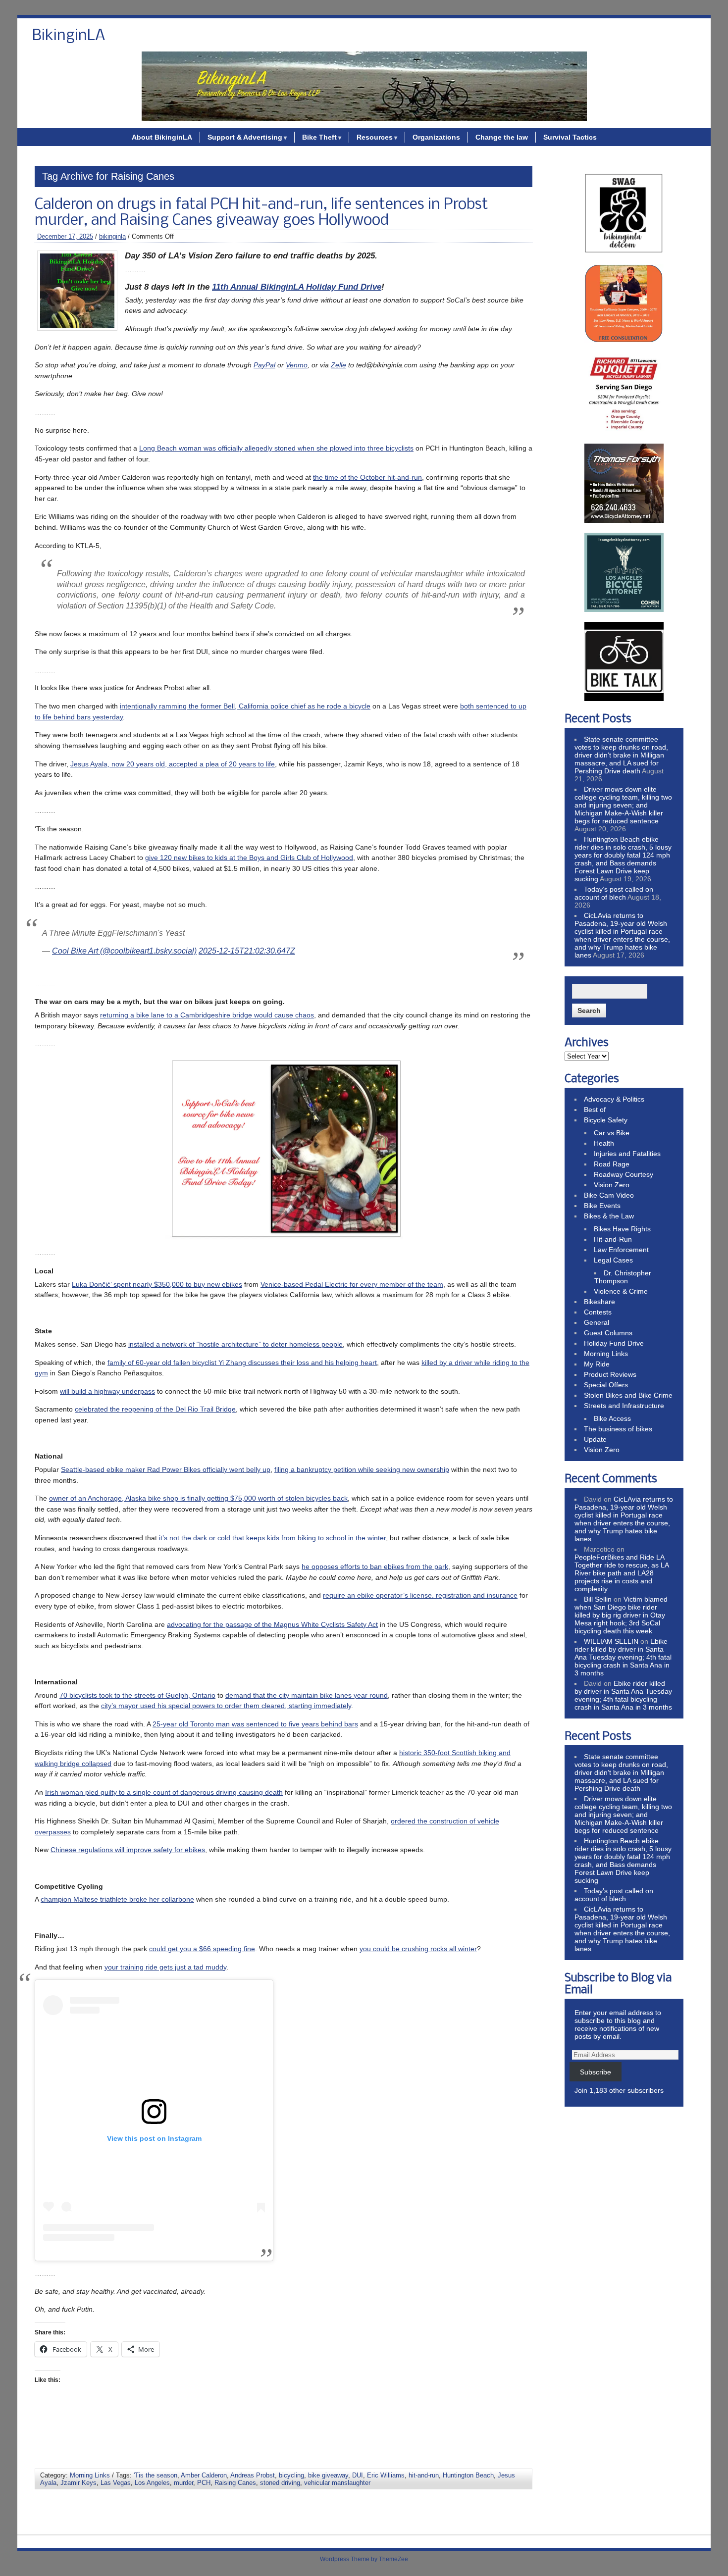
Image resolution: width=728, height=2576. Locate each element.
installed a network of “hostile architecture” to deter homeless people (235, 1344)
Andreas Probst (253, 2475)
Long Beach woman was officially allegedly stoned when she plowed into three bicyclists (276, 448)
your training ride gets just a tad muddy (165, 1967)
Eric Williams (386, 2475)
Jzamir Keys (78, 2483)
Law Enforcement (621, 1250)
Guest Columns (608, 1333)
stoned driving (280, 2483)
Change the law (502, 137)
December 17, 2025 (65, 236)
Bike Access (612, 1418)
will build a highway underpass (107, 1391)
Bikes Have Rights (622, 1229)
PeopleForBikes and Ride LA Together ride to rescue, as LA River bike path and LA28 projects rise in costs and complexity (622, 1573)
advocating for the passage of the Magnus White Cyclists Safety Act (272, 1624)
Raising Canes (235, 2483)
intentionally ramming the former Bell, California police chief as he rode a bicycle (245, 706)
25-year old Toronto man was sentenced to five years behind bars (255, 1724)
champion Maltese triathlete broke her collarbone (117, 1899)
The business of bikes (618, 1429)
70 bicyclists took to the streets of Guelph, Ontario (137, 1695)
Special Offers (606, 1385)
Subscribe (596, 2072)
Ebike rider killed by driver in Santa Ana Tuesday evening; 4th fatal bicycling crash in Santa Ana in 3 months (623, 1657)
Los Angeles (152, 2483)
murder (183, 2483)
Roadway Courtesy (624, 1174)
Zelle (338, 365)
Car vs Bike (612, 1133)
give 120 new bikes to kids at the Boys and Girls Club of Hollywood (249, 858)
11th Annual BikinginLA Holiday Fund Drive (297, 287)
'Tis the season (156, 2475)
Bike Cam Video (609, 1195)
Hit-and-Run (613, 1239)
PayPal (264, 365)
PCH (204, 2483)
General (597, 1322)
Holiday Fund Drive (614, 1343)
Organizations (436, 137)
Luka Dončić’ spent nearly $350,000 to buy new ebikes (157, 1284)
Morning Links (90, 2475)
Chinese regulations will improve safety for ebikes (128, 1850)
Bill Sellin (598, 1599)
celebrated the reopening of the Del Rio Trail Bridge (155, 1409)
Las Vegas (116, 2483)
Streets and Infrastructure (624, 1406)
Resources (375, 137)
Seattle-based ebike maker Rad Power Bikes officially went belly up (166, 1469)
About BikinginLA (162, 137)
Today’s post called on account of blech (614, 893)
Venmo (297, 365)
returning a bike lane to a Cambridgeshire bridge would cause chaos (207, 1015)
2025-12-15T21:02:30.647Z (247, 951)
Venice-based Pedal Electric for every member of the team (352, 1284)
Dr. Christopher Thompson (623, 1277)
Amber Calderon (204, 2475)
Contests (598, 1312)
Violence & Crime (621, 1291)
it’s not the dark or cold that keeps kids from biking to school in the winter (272, 1538)
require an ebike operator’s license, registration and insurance (420, 1595)
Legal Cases (613, 1260)
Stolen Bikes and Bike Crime (628, 1395)
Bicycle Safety (606, 1120)
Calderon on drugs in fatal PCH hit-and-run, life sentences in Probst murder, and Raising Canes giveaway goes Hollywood (261, 213)
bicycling (291, 2475)
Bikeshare (599, 1302)
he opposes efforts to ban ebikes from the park (375, 1566)
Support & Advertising (245, 137)
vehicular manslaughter (337, 2483)
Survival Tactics (570, 137)
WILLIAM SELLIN (611, 1641)
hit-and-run (424, 2475)
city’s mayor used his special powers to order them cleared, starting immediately (226, 1706)
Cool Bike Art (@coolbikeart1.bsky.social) (124, 951)
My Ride (597, 1364)
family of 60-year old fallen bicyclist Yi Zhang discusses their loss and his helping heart (242, 1363)
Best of (595, 1110)
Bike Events (602, 1206)
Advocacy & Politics (614, 1099)
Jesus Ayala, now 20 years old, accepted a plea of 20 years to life (173, 764)
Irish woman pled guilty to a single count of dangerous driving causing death (164, 1792)
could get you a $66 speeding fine (202, 1949)
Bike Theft (319, 137)
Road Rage (612, 1164)
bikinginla (112, 236)
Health (604, 1143)
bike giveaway (328, 2475)
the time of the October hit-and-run (367, 477)
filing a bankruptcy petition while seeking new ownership (362, 1469)
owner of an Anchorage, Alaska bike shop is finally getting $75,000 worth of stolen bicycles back (198, 1498)
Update (595, 1439)
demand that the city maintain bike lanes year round (307, 1695)
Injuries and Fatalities (627, 1154)
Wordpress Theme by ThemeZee (364, 2559)
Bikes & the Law (609, 1216)
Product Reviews (610, 1374)
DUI (358, 2475)
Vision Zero (612, 1185)
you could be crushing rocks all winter (418, 1949)
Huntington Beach (468, 2475)
